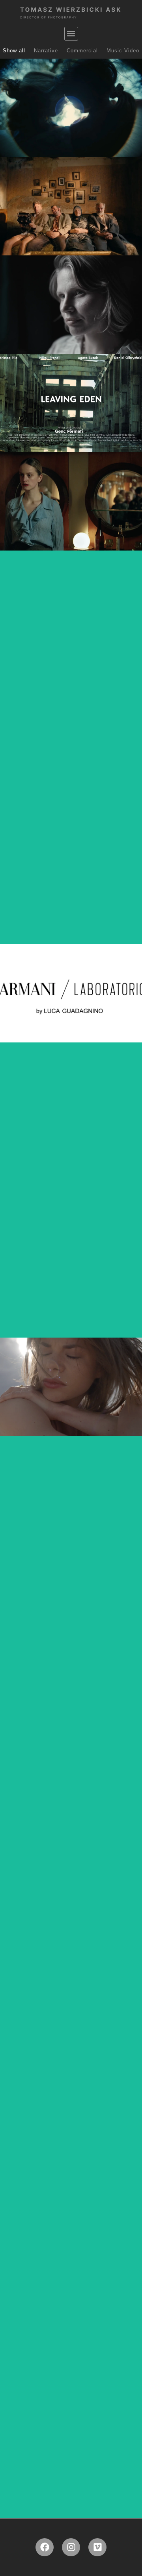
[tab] (14, 51)
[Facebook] (45, 2547)
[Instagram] (71, 2547)
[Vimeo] (97, 2547)
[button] (71, 34)
